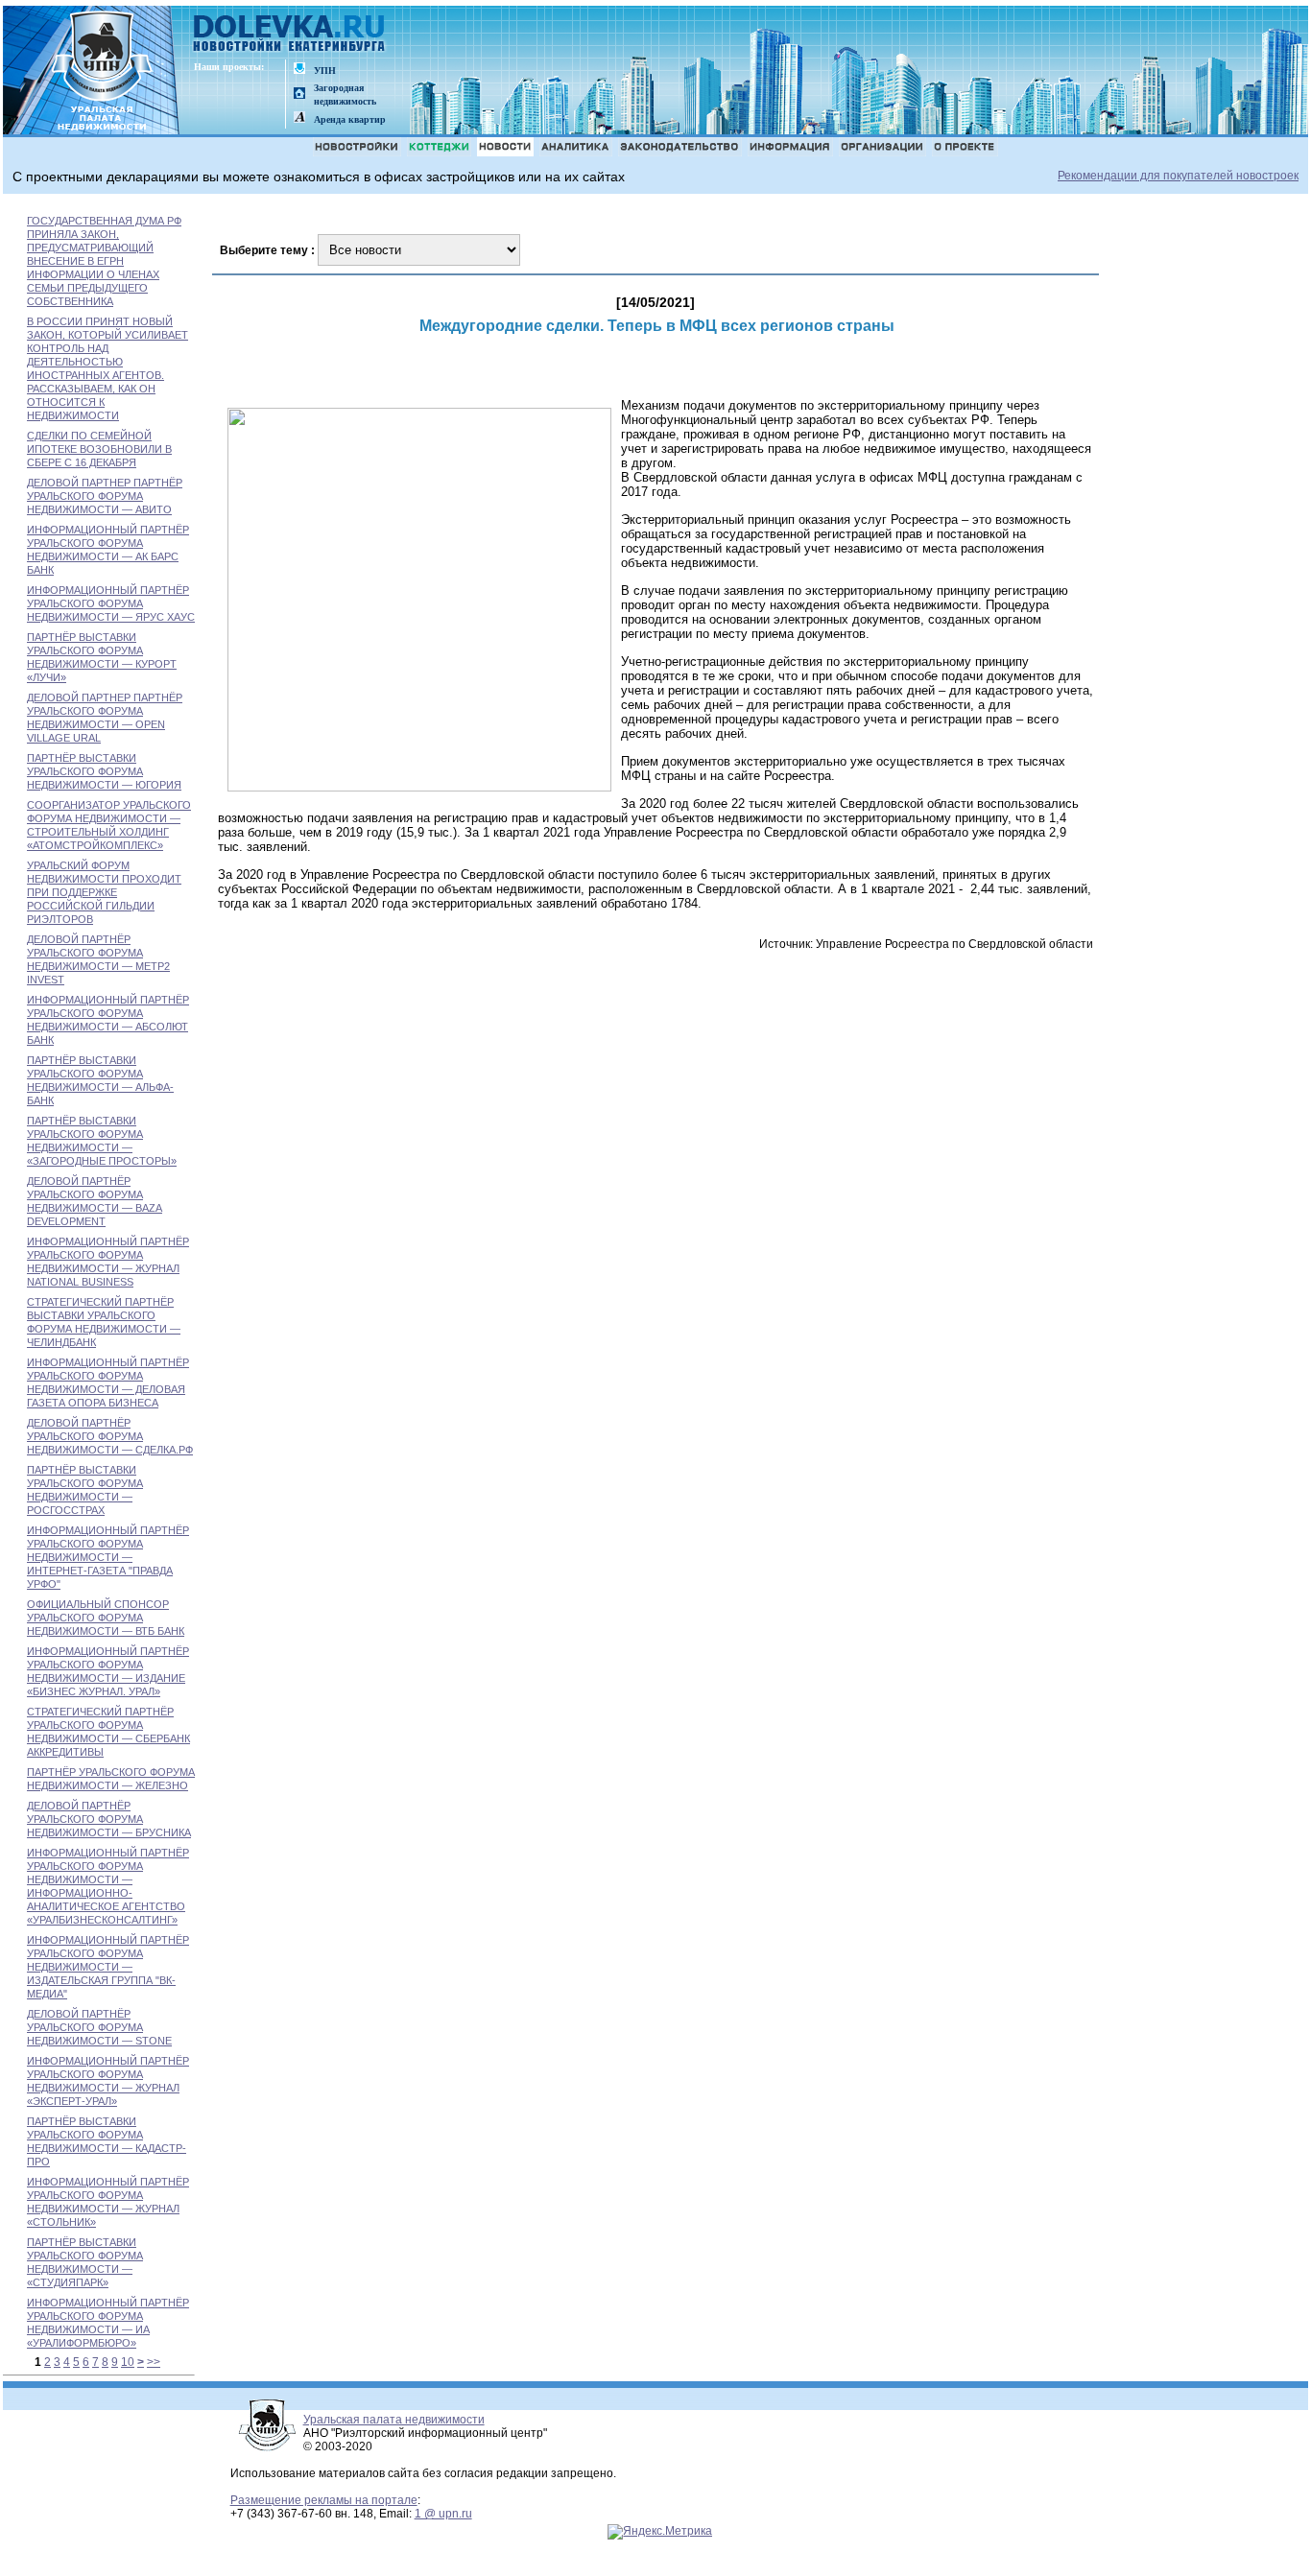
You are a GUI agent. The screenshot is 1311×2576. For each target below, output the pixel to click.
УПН (325, 71)
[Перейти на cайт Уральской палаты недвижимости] (299, 70)
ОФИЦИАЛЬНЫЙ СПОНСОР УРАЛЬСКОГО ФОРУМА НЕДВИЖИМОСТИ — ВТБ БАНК (106, 1618)
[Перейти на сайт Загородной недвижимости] (299, 95)
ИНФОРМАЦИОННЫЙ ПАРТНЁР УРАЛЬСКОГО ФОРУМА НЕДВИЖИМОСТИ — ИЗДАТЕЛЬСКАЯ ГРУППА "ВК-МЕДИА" (108, 1967)
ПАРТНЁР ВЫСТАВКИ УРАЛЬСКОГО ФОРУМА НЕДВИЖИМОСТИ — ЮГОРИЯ (104, 771)
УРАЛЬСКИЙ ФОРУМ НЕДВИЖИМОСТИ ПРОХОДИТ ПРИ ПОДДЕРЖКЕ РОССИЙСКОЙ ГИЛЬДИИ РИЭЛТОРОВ (104, 892)
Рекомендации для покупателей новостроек (1178, 176)
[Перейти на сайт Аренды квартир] (299, 118)
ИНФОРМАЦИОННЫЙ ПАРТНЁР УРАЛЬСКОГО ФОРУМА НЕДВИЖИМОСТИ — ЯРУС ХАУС (111, 603)
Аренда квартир (350, 119)
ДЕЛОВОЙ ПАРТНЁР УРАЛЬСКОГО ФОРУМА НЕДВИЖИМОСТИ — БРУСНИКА (109, 1819)
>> (154, 2362)
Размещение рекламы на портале (324, 2500)
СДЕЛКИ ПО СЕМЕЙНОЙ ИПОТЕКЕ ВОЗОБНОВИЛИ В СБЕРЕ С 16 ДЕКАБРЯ (99, 449)
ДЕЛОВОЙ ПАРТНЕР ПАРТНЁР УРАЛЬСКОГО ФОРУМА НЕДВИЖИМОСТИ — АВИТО (105, 496)
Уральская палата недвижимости (394, 2420)
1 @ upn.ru (443, 2514)
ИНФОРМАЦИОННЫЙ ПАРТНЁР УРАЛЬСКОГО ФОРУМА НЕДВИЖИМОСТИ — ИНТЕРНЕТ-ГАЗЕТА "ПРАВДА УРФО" (108, 1557)
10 (128, 2362)
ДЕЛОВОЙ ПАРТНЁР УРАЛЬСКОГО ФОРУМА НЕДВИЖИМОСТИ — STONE (99, 2027)
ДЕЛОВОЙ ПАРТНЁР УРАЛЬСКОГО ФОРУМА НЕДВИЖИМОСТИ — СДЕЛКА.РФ (110, 1436)
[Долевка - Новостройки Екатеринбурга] (290, 35)
